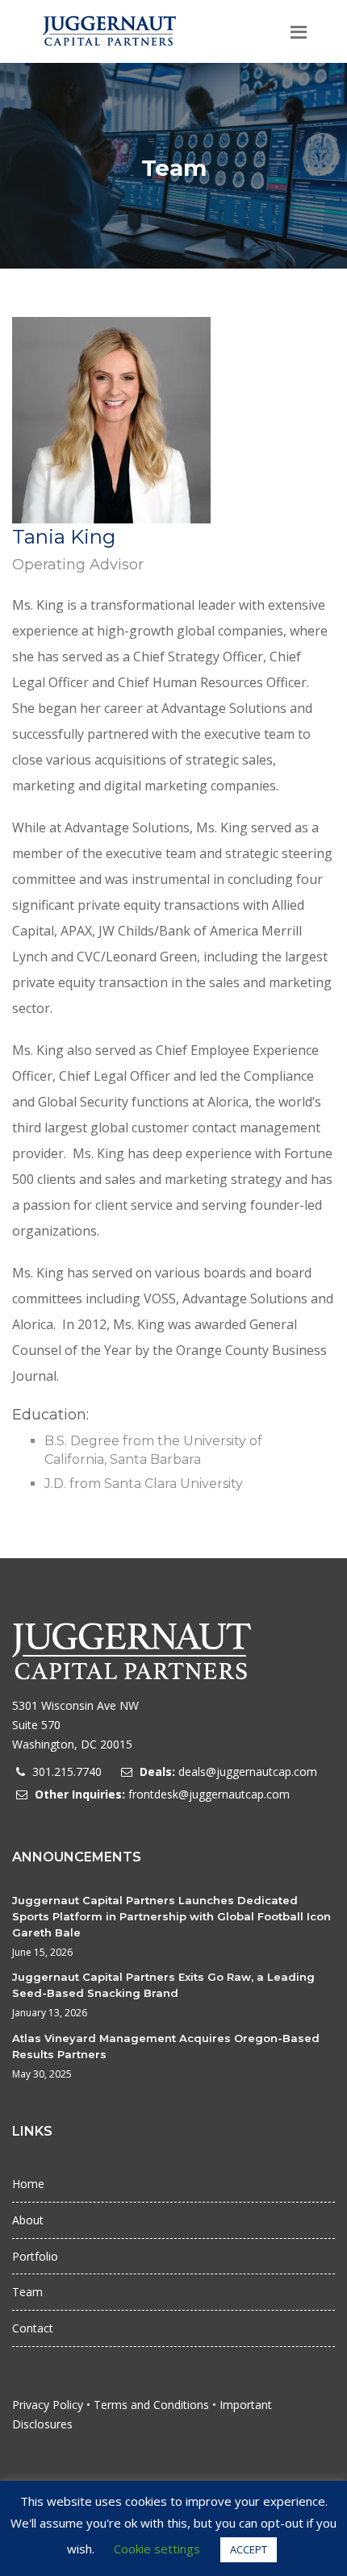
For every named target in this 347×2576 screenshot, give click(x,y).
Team (27, 2292)
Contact (33, 2328)
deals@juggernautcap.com (248, 1772)
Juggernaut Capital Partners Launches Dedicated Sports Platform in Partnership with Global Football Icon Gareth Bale (171, 1916)
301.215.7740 (67, 1772)
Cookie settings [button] (157, 2549)
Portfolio (35, 2256)
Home (28, 2184)
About (28, 2220)
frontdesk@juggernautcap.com (209, 1794)
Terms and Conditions (151, 2405)
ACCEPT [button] (249, 2549)
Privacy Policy (48, 2405)
